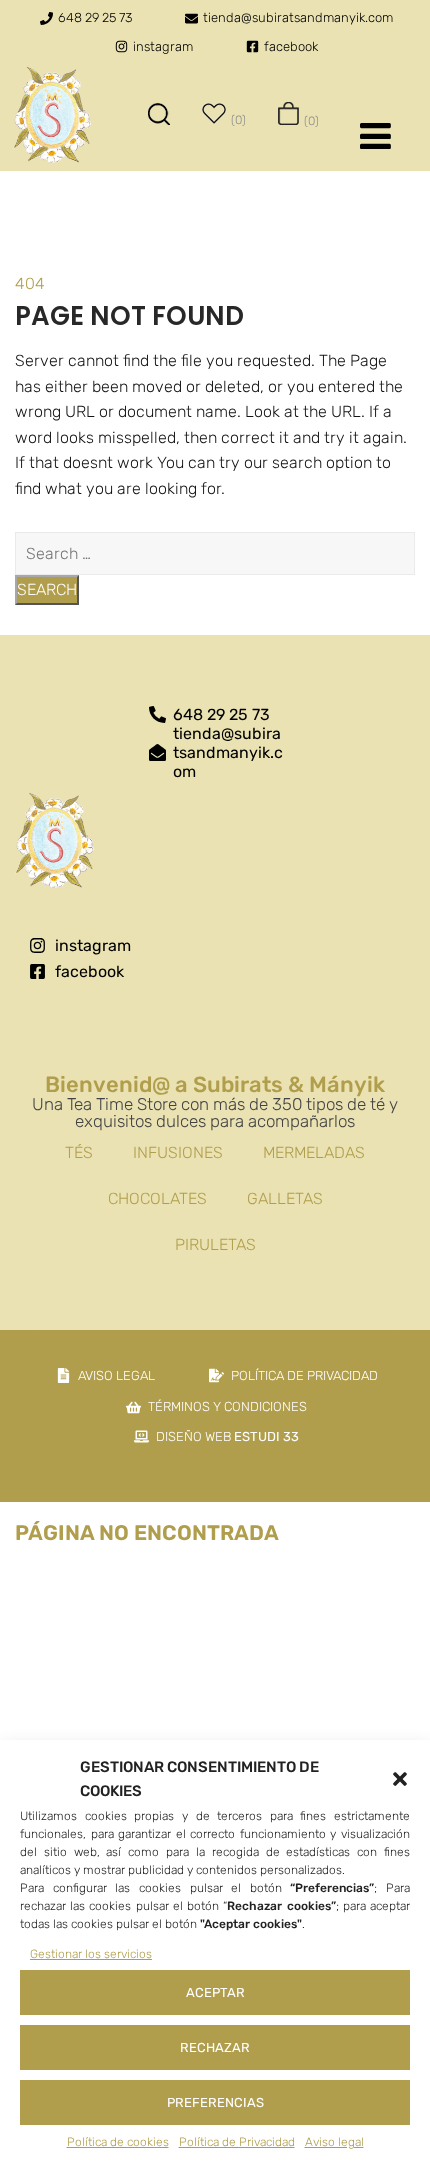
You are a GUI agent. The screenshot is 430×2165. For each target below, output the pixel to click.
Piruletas (215, 1244)
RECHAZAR (215, 2047)
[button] (400, 1779)
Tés (79, 1152)
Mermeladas (314, 1152)
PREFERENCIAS (215, 2102)
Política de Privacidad (237, 2142)
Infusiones (178, 1152)
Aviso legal (334, 2142)
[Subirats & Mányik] (53, 118)
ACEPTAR (215, 1992)
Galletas (285, 1198)
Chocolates (157, 1198)
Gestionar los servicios (91, 1954)
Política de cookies (118, 2142)
